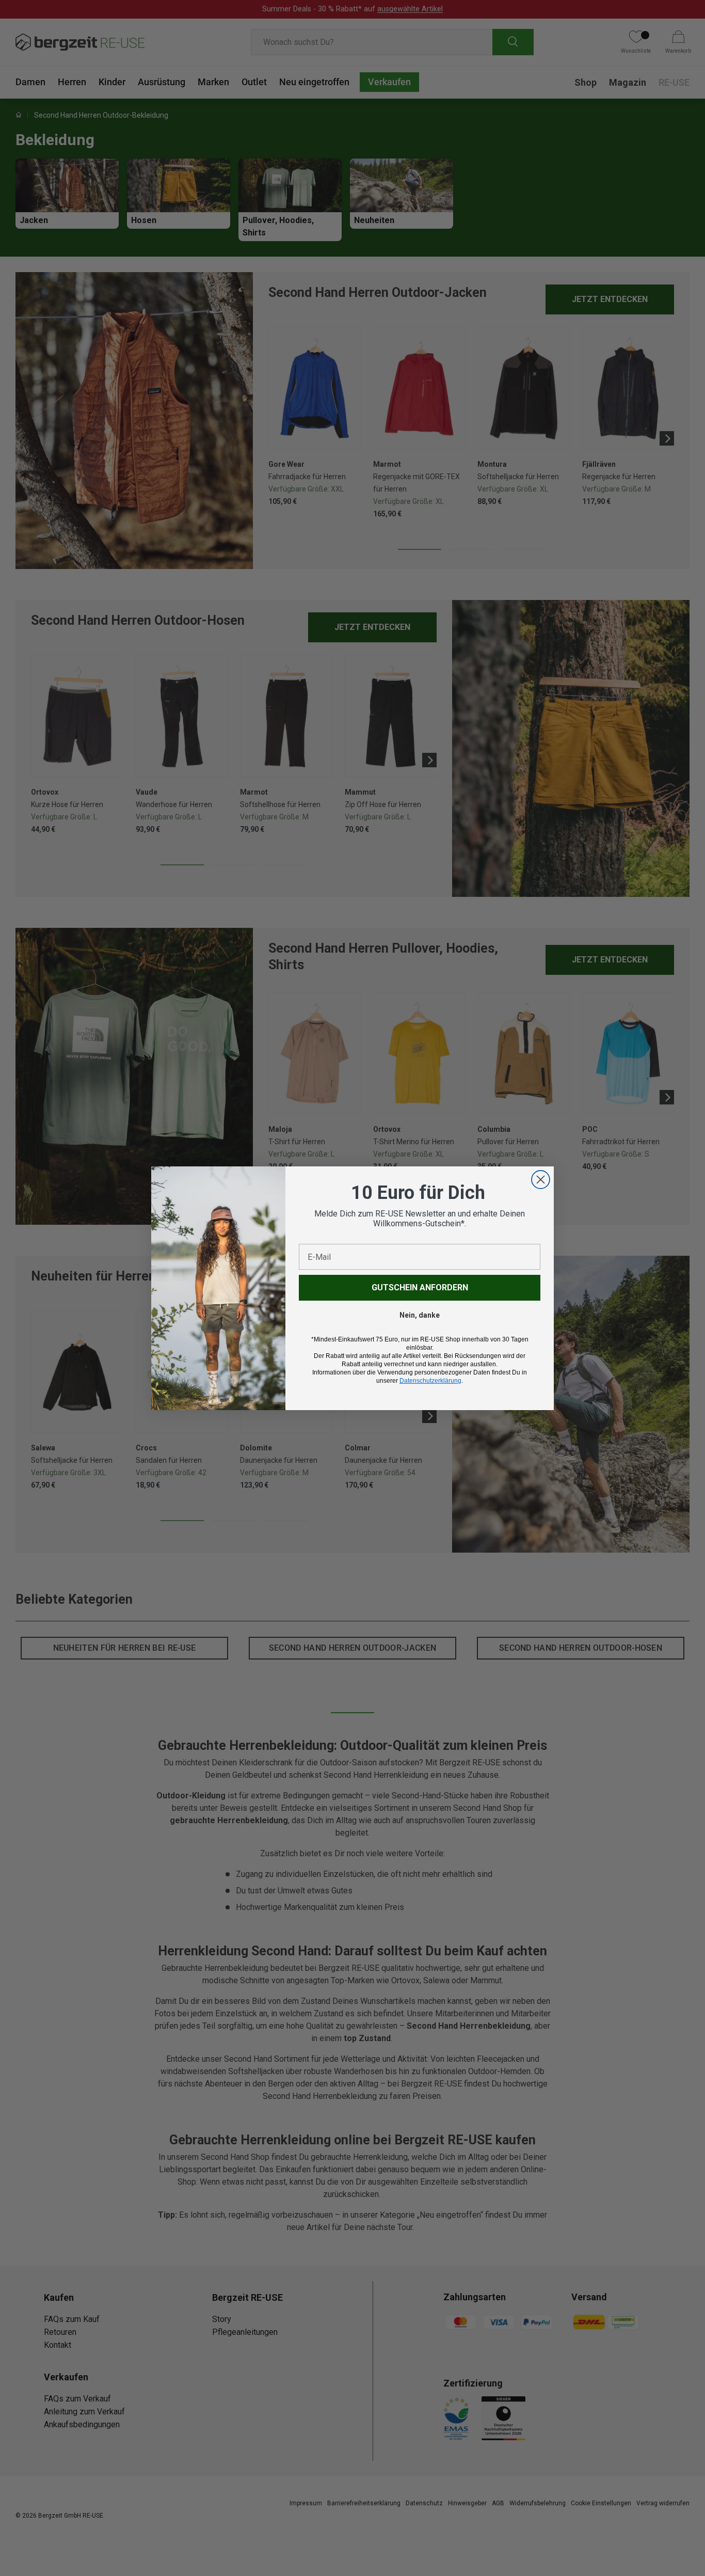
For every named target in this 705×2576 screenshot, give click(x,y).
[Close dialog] (541, 1180)
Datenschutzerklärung (430, 1381)
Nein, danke (420, 1315)
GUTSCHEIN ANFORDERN (420, 1287)
